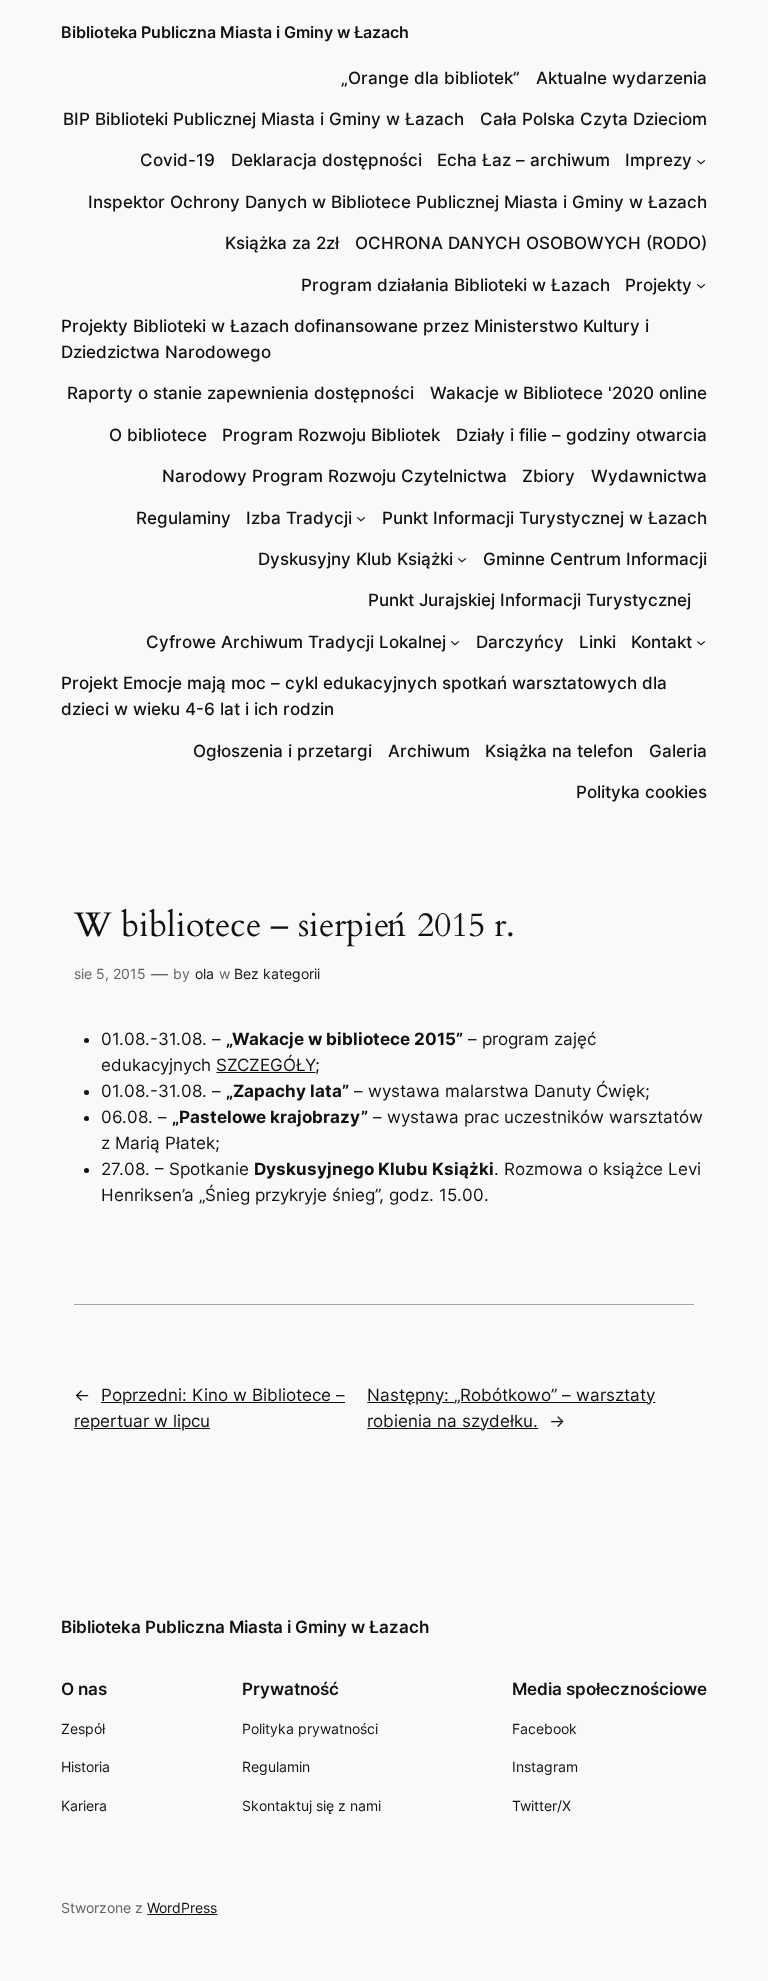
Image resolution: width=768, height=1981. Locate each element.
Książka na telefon (559, 751)
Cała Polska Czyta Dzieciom (593, 119)
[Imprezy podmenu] (701, 160)
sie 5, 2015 (110, 973)
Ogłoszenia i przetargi (282, 751)
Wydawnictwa (649, 476)
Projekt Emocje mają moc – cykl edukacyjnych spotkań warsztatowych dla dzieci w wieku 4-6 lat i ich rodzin (364, 696)
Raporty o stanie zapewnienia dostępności (240, 393)
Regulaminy (183, 518)
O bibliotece (158, 435)
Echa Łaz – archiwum (523, 160)
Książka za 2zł (282, 243)
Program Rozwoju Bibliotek (331, 435)
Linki (597, 642)
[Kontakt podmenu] (701, 642)
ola (204, 973)
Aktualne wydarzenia (621, 78)
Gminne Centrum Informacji (595, 559)
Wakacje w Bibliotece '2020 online (568, 393)
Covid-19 (177, 160)
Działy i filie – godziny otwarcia (581, 435)
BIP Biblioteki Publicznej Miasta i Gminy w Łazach (263, 119)
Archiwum (429, 751)
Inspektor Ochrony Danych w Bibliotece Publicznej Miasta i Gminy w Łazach (397, 202)
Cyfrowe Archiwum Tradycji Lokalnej (296, 642)
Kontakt (661, 642)
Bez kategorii (277, 973)
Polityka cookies (641, 792)
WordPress (182, 1907)
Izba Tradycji (299, 518)
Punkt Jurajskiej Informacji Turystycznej (529, 600)
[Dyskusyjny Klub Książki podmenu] (462, 559)
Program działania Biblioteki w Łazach (455, 285)
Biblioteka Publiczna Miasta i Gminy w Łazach (235, 32)
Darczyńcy (520, 642)
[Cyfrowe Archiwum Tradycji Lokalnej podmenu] (455, 642)
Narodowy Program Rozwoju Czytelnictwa (334, 476)
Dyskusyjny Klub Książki (355, 559)
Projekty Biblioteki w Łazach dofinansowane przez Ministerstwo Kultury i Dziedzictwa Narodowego (355, 339)
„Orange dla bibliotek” (430, 78)
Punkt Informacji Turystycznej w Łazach (544, 518)
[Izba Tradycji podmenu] (361, 518)
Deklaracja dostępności (326, 160)
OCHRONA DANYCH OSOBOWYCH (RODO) (531, 243)
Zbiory (548, 476)
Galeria (678, 751)
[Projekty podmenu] (701, 285)
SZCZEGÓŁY (265, 1065)
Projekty (658, 285)
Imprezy (658, 160)
